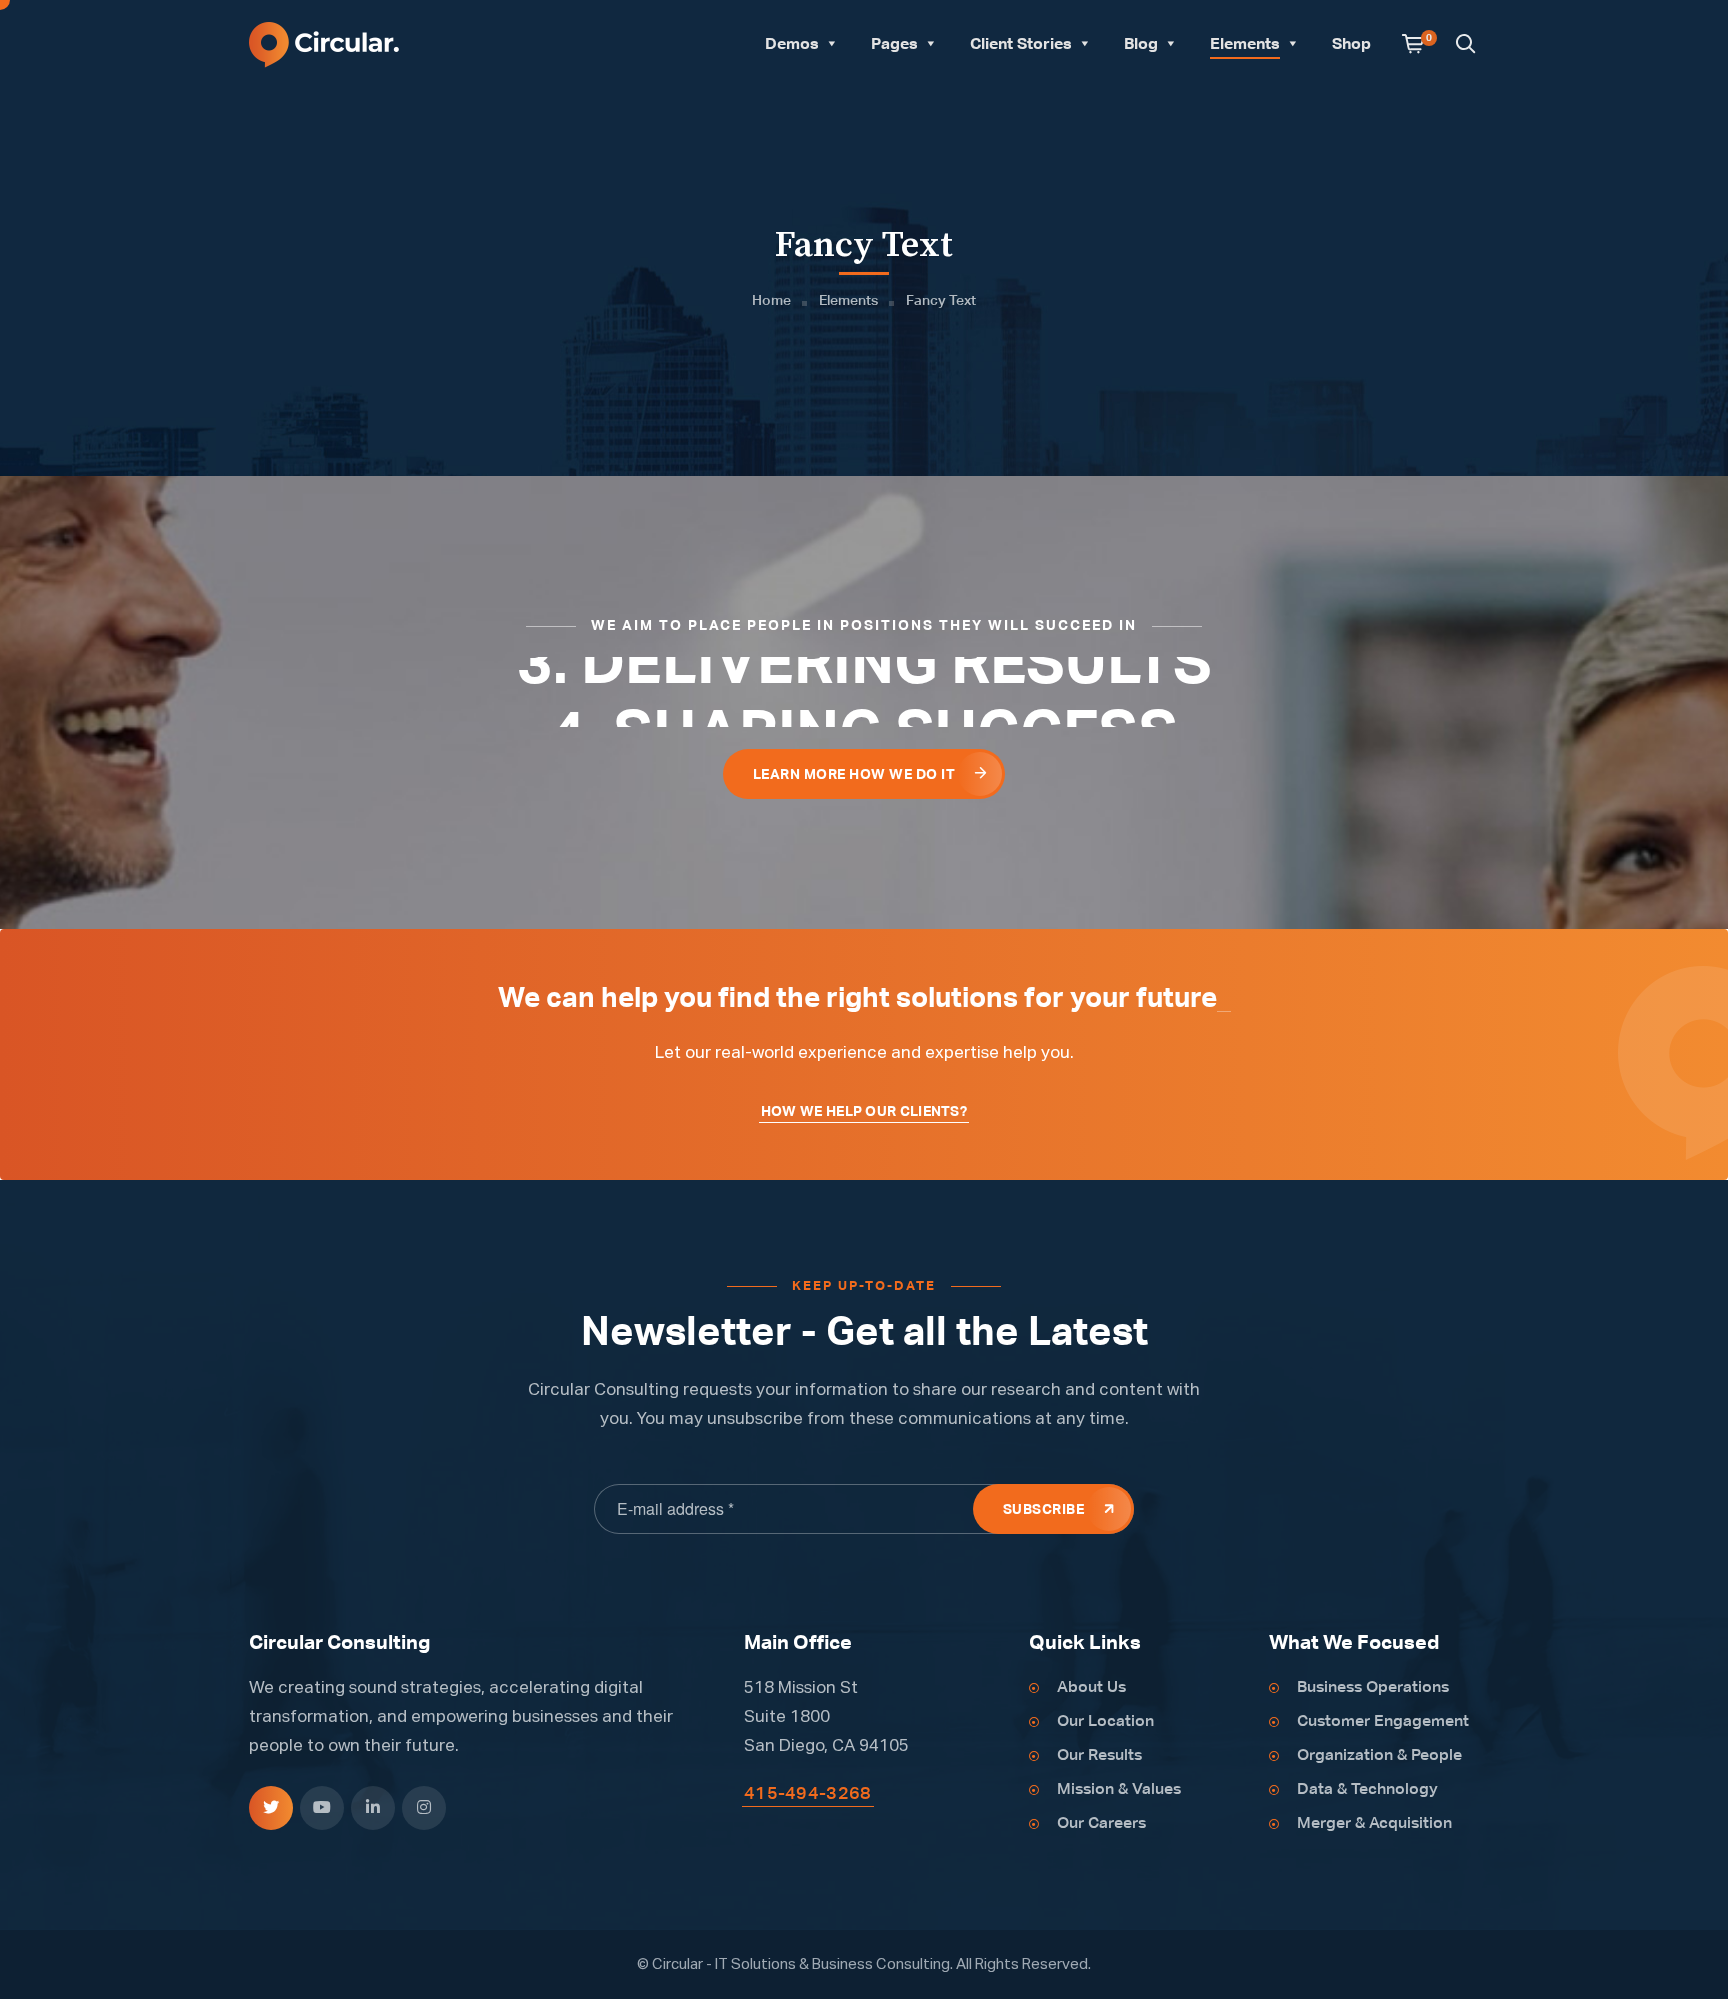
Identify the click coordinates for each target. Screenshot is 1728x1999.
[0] (1413, 45)
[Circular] (324, 43)
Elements (848, 301)
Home (771, 301)
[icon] (271, 1808)
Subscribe (1044, 1510)
